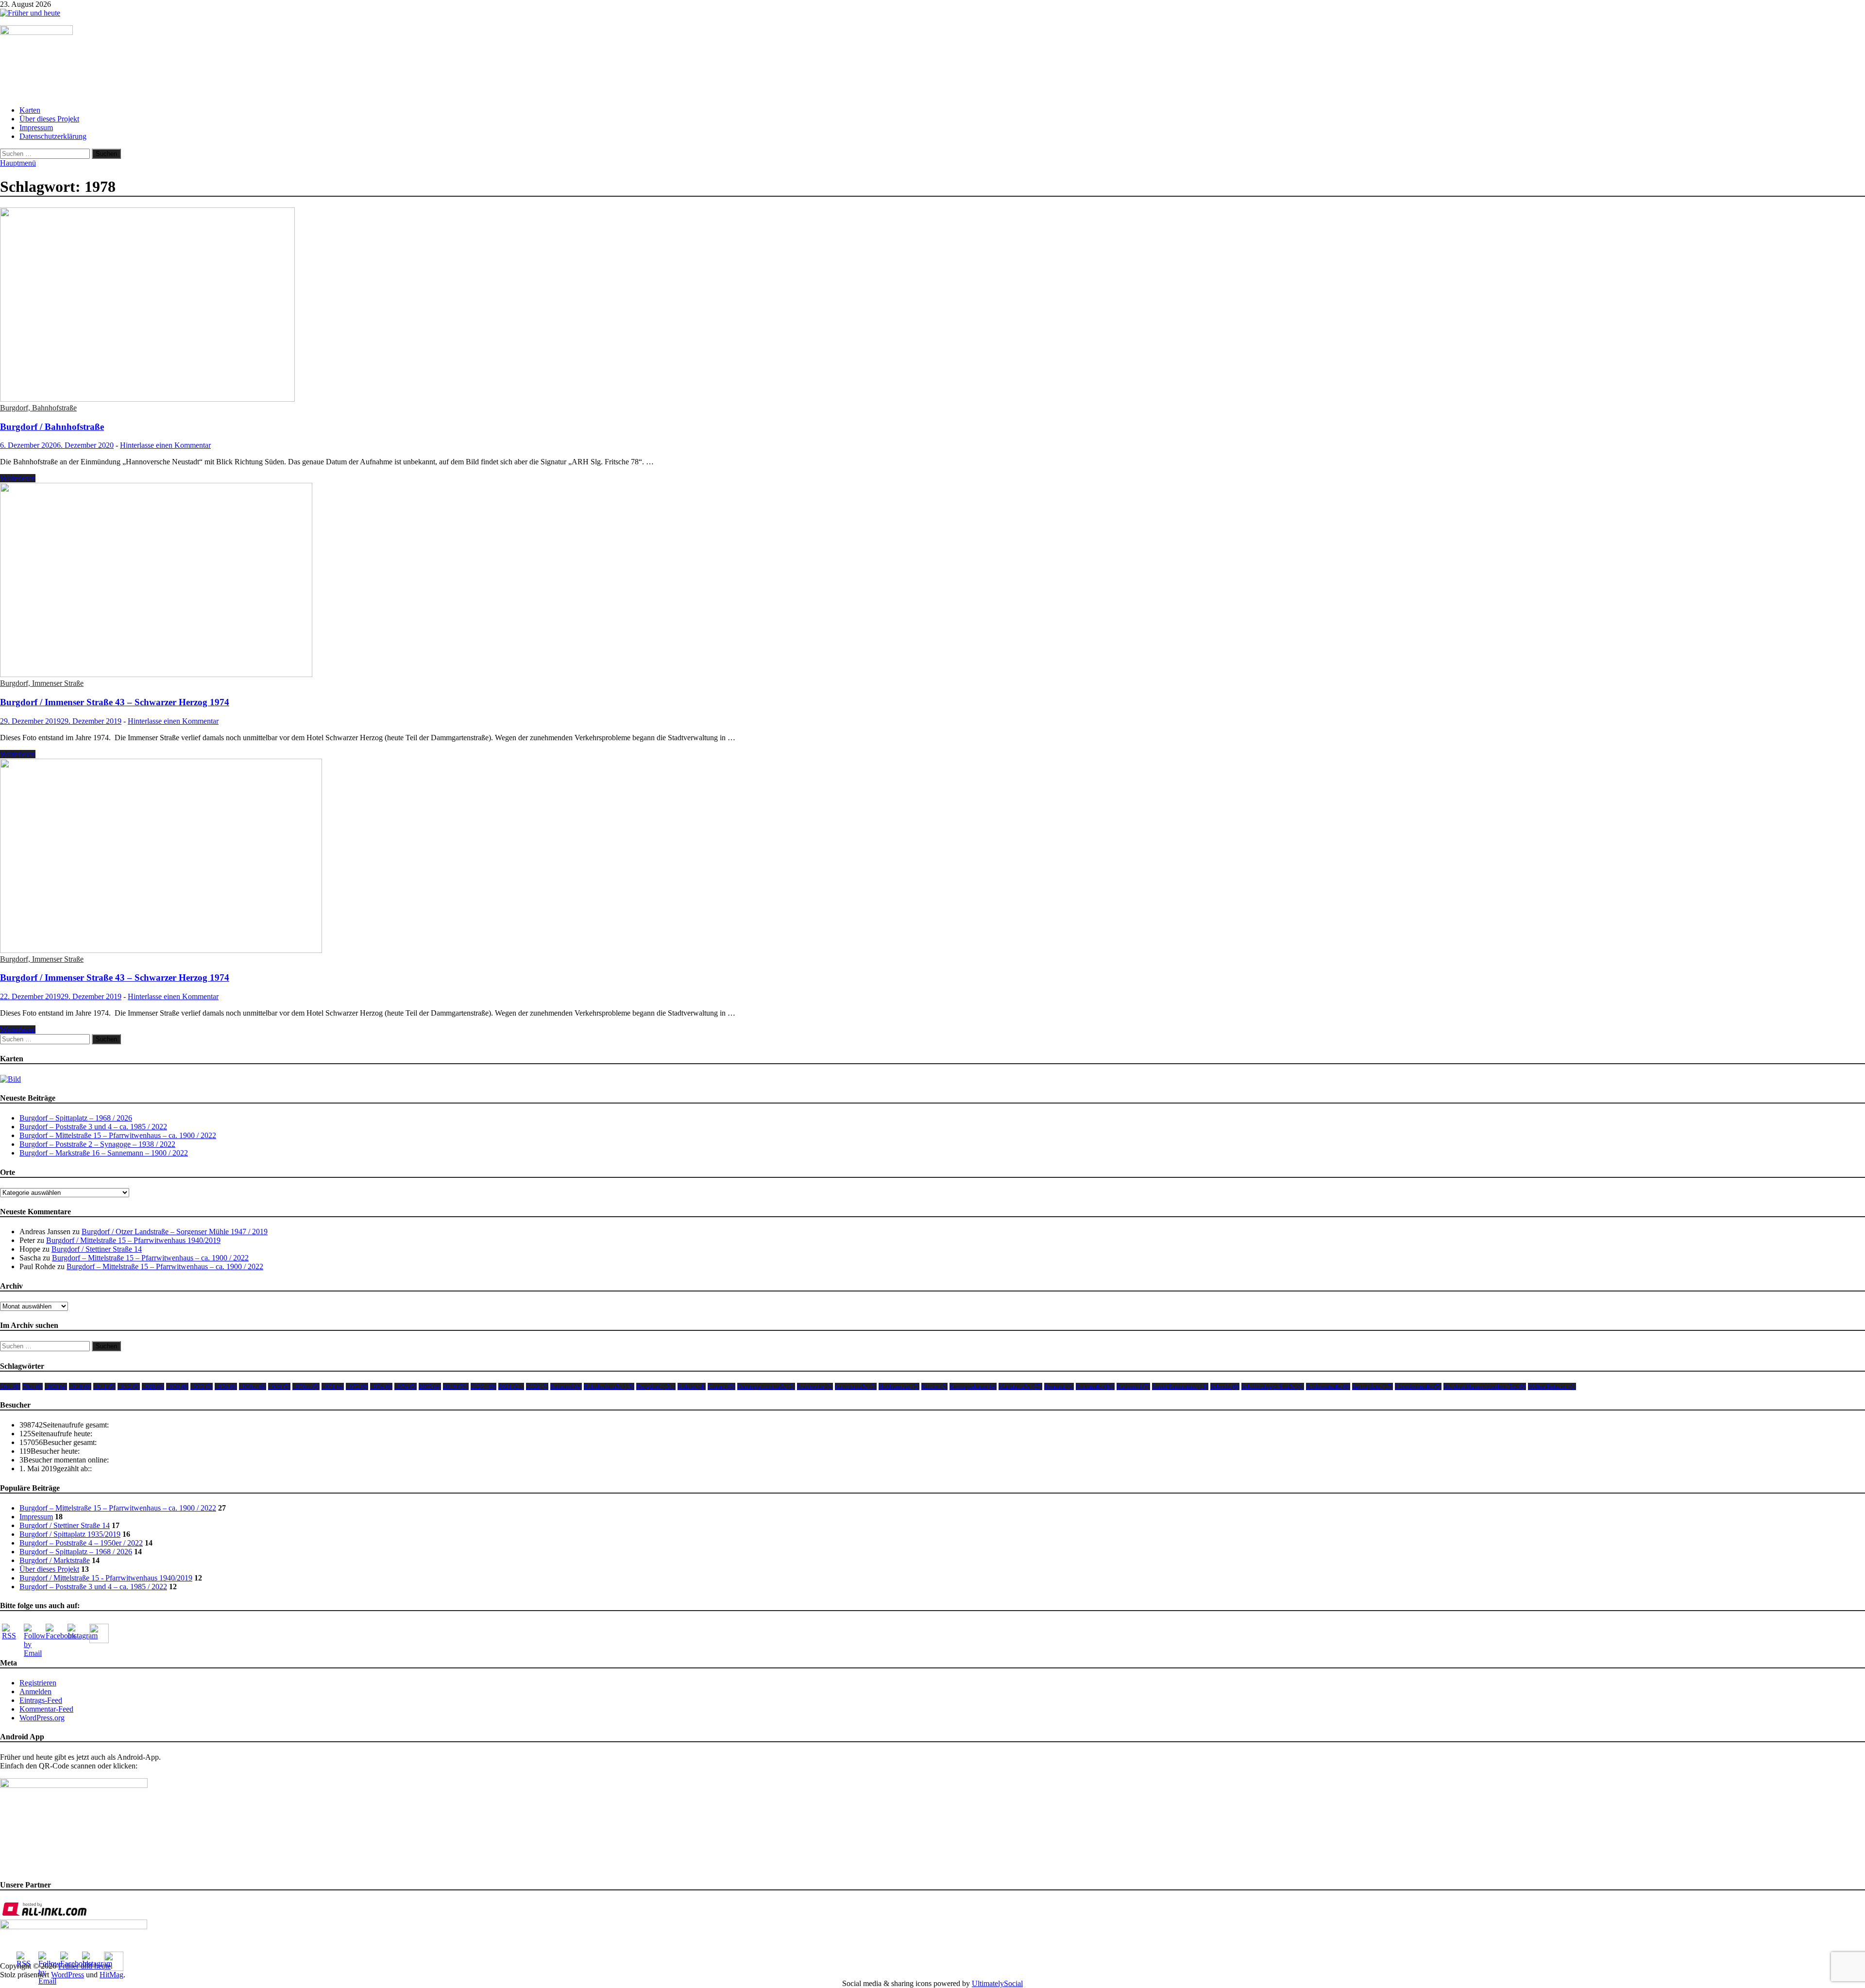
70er (33, 1386)
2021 (511, 1386)
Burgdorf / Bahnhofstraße (52, 427)
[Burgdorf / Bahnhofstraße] (932, 306)
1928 (153, 1386)
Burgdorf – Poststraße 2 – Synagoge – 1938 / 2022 (97, 1144)
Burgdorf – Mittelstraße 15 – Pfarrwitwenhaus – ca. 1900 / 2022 (118, 1135)
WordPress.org (42, 1718)
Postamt (1059, 1386)
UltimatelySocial (997, 1983)
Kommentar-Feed (46, 1709)
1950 (177, 1386)
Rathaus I (1133, 1386)
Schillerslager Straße (1273, 1386)
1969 (279, 1386)
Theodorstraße (1418, 1386)
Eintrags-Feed (41, 1700)
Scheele (1225, 1386)
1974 (381, 1386)
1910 (80, 1386)
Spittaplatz (1373, 1386)
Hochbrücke (899, 1386)
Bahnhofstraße (609, 1386)
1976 (406, 1386)
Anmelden (35, 1691)
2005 (430, 1386)
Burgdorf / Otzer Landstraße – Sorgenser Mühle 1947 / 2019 (175, 1232)
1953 (202, 1386)
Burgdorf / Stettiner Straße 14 (97, 1249)
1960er (253, 1386)
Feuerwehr (815, 1386)
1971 (333, 1386)
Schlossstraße (1328, 1386)
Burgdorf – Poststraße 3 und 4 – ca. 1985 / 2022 (93, 1127)
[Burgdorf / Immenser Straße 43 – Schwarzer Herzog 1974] (932, 581)
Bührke (692, 1386)
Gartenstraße (856, 1386)
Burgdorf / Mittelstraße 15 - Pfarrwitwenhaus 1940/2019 (106, 1578)
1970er (306, 1386)
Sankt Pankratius (1180, 1386)
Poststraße (1095, 1386)
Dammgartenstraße (766, 1386)
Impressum (36, 127)
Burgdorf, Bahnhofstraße (38, 408)
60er (10, 1386)
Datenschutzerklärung (53, 136)
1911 (104, 1386)
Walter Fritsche (1552, 1386)
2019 (456, 1386)
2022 (537, 1386)
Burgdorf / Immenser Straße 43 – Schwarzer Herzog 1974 (115, 702)
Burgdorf (656, 1386)
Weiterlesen (18, 478)
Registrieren (38, 1683)
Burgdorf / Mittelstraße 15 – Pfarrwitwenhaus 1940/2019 (133, 1240)
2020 (483, 1386)
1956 (226, 1386)
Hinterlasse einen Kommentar (165, 445)
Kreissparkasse (973, 1386)
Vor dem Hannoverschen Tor (1485, 1386)
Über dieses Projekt (49, 119)
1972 (357, 1386)
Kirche (934, 1386)
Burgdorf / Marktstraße (55, 1560)
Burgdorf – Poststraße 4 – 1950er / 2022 (81, 1543)
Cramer (721, 1386)
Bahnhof (566, 1386)
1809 (56, 1386)
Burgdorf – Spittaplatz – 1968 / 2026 (76, 1118)
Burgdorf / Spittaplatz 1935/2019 (70, 1534)
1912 (129, 1386)
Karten (30, 110)
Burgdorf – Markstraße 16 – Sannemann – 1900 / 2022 (104, 1153)
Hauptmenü (18, 163)
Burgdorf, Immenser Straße (42, 683)
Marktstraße (1020, 1386)
